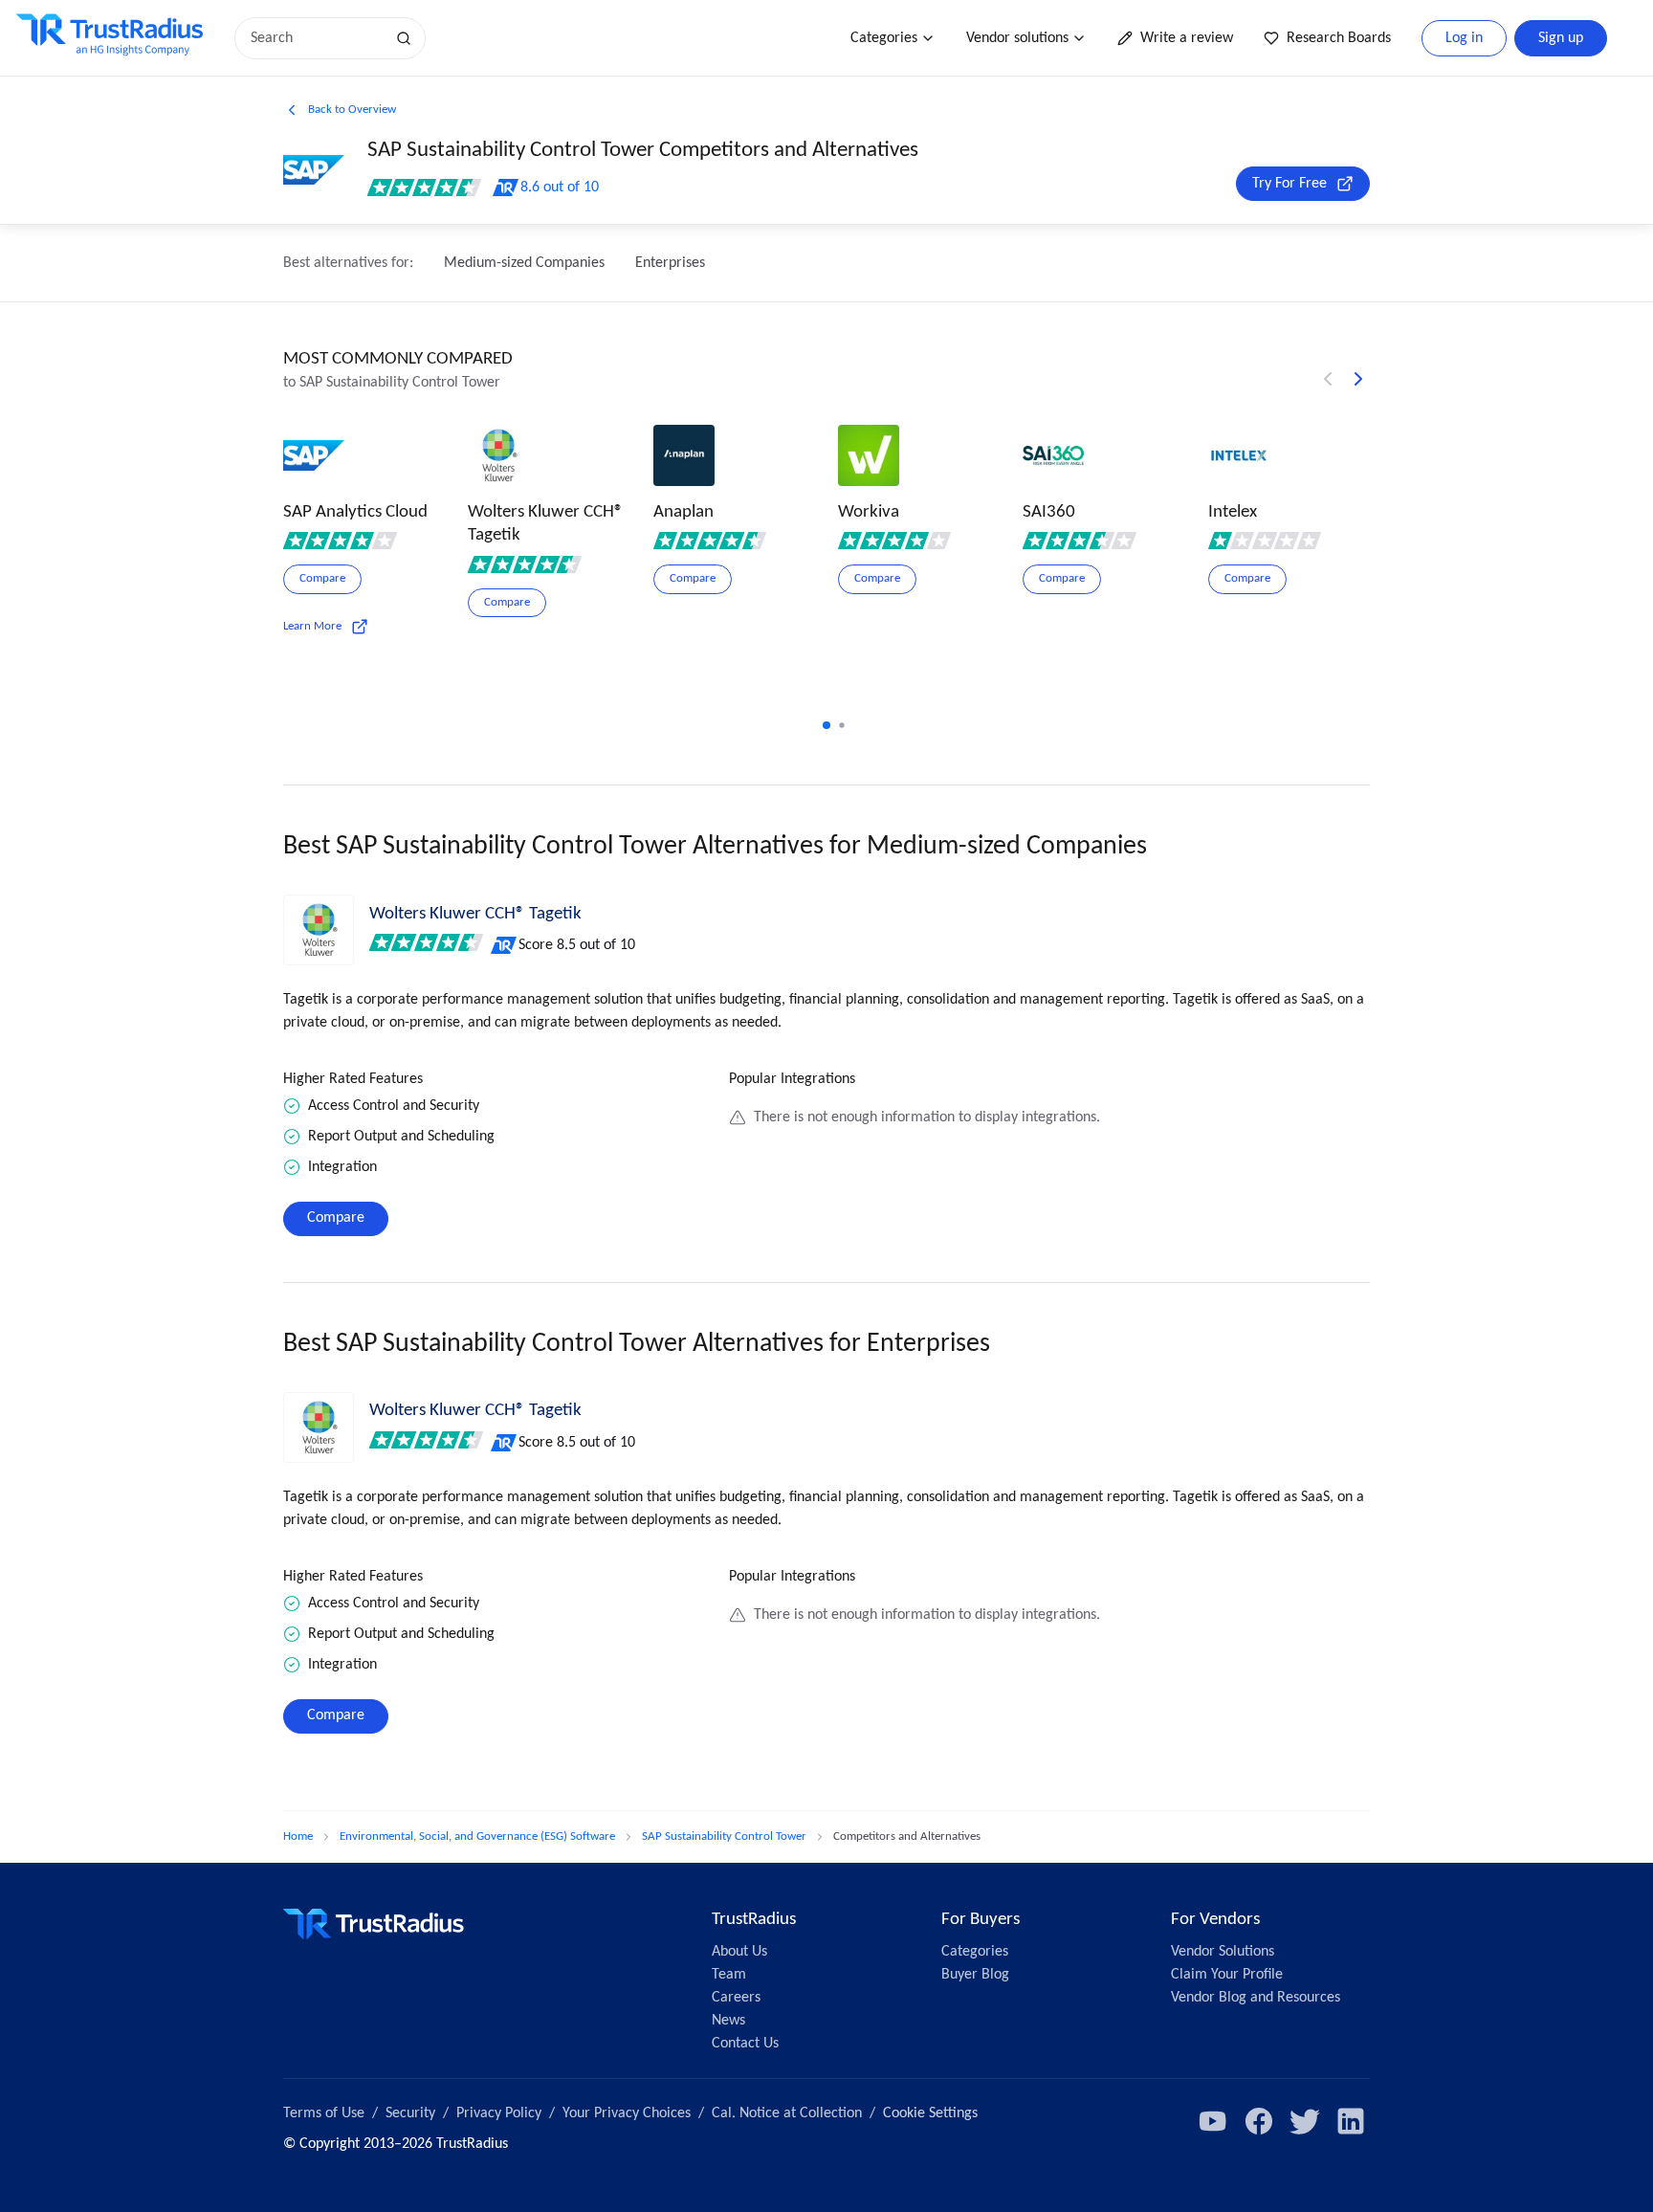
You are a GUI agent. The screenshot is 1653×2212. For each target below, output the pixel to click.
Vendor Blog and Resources (1256, 1998)
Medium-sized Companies (524, 263)
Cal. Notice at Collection (787, 2113)
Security (410, 2113)
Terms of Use (324, 2113)
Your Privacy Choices (627, 2113)
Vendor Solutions (1223, 1952)
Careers (736, 1998)
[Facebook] (1259, 2121)
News (728, 2021)
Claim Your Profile (1227, 1975)
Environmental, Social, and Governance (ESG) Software (477, 1836)
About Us (739, 1952)
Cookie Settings (930, 2113)
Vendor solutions (1017, 38)
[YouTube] (1213, 2121)
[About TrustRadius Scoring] (505, 945)
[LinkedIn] (1351, 2121)
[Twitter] (1305, 2121)
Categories (884, 38)
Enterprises (670, 263)
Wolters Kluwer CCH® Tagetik (475, 914)
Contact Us (745, 2044)
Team (729, 1975)
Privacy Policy (499, 2113)
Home (298, 1836)
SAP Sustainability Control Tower (724, 1836)
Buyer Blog (975, 1975)
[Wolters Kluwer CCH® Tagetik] (319, 930)
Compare (336, 1218)
